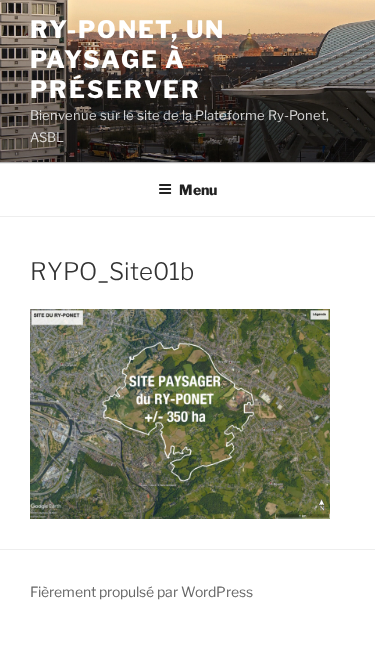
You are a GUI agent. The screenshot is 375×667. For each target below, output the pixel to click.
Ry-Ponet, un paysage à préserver (127, 59)
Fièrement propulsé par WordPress (141, 591)
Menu (198, 189)
